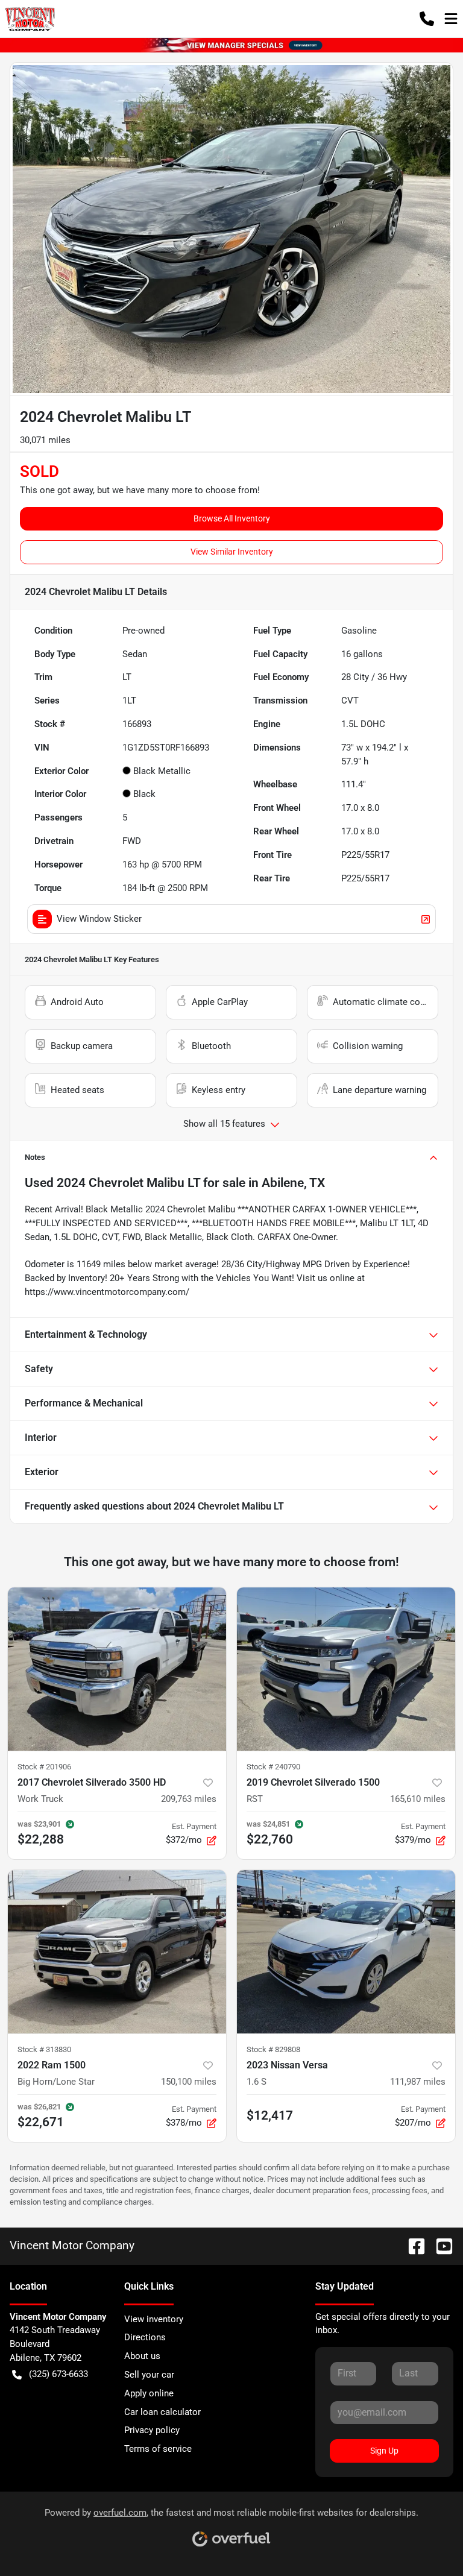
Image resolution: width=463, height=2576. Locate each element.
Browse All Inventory (232, 518)
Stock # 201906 (44, 1767)
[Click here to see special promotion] (231, 45)
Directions (145, 2337)
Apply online (149, 2393)
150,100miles (189, 2082)
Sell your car (149, 2375)
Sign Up (384, 2451)
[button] (427, 19)
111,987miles (418, 2082)
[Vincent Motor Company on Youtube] (439, 2245)
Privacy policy (152, 2430)
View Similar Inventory (232, 552)
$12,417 (270, 2115)
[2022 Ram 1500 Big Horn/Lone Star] (117, 1952)
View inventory (154, 2319)
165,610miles (418, 1799)
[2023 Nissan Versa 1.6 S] (346, 1952)
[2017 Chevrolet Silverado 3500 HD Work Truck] (117, 1669)
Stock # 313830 (44, 2049)
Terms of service (158, 2449)
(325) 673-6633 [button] (58, 2374)
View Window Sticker (99, 919)
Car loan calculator (162, 2412)
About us (142, 2356)
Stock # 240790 (273, 1767)
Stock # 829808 (273, 2049)
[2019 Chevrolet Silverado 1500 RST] (346, 1669)
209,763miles (189, 1799)
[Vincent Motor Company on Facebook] (412, 2245)
